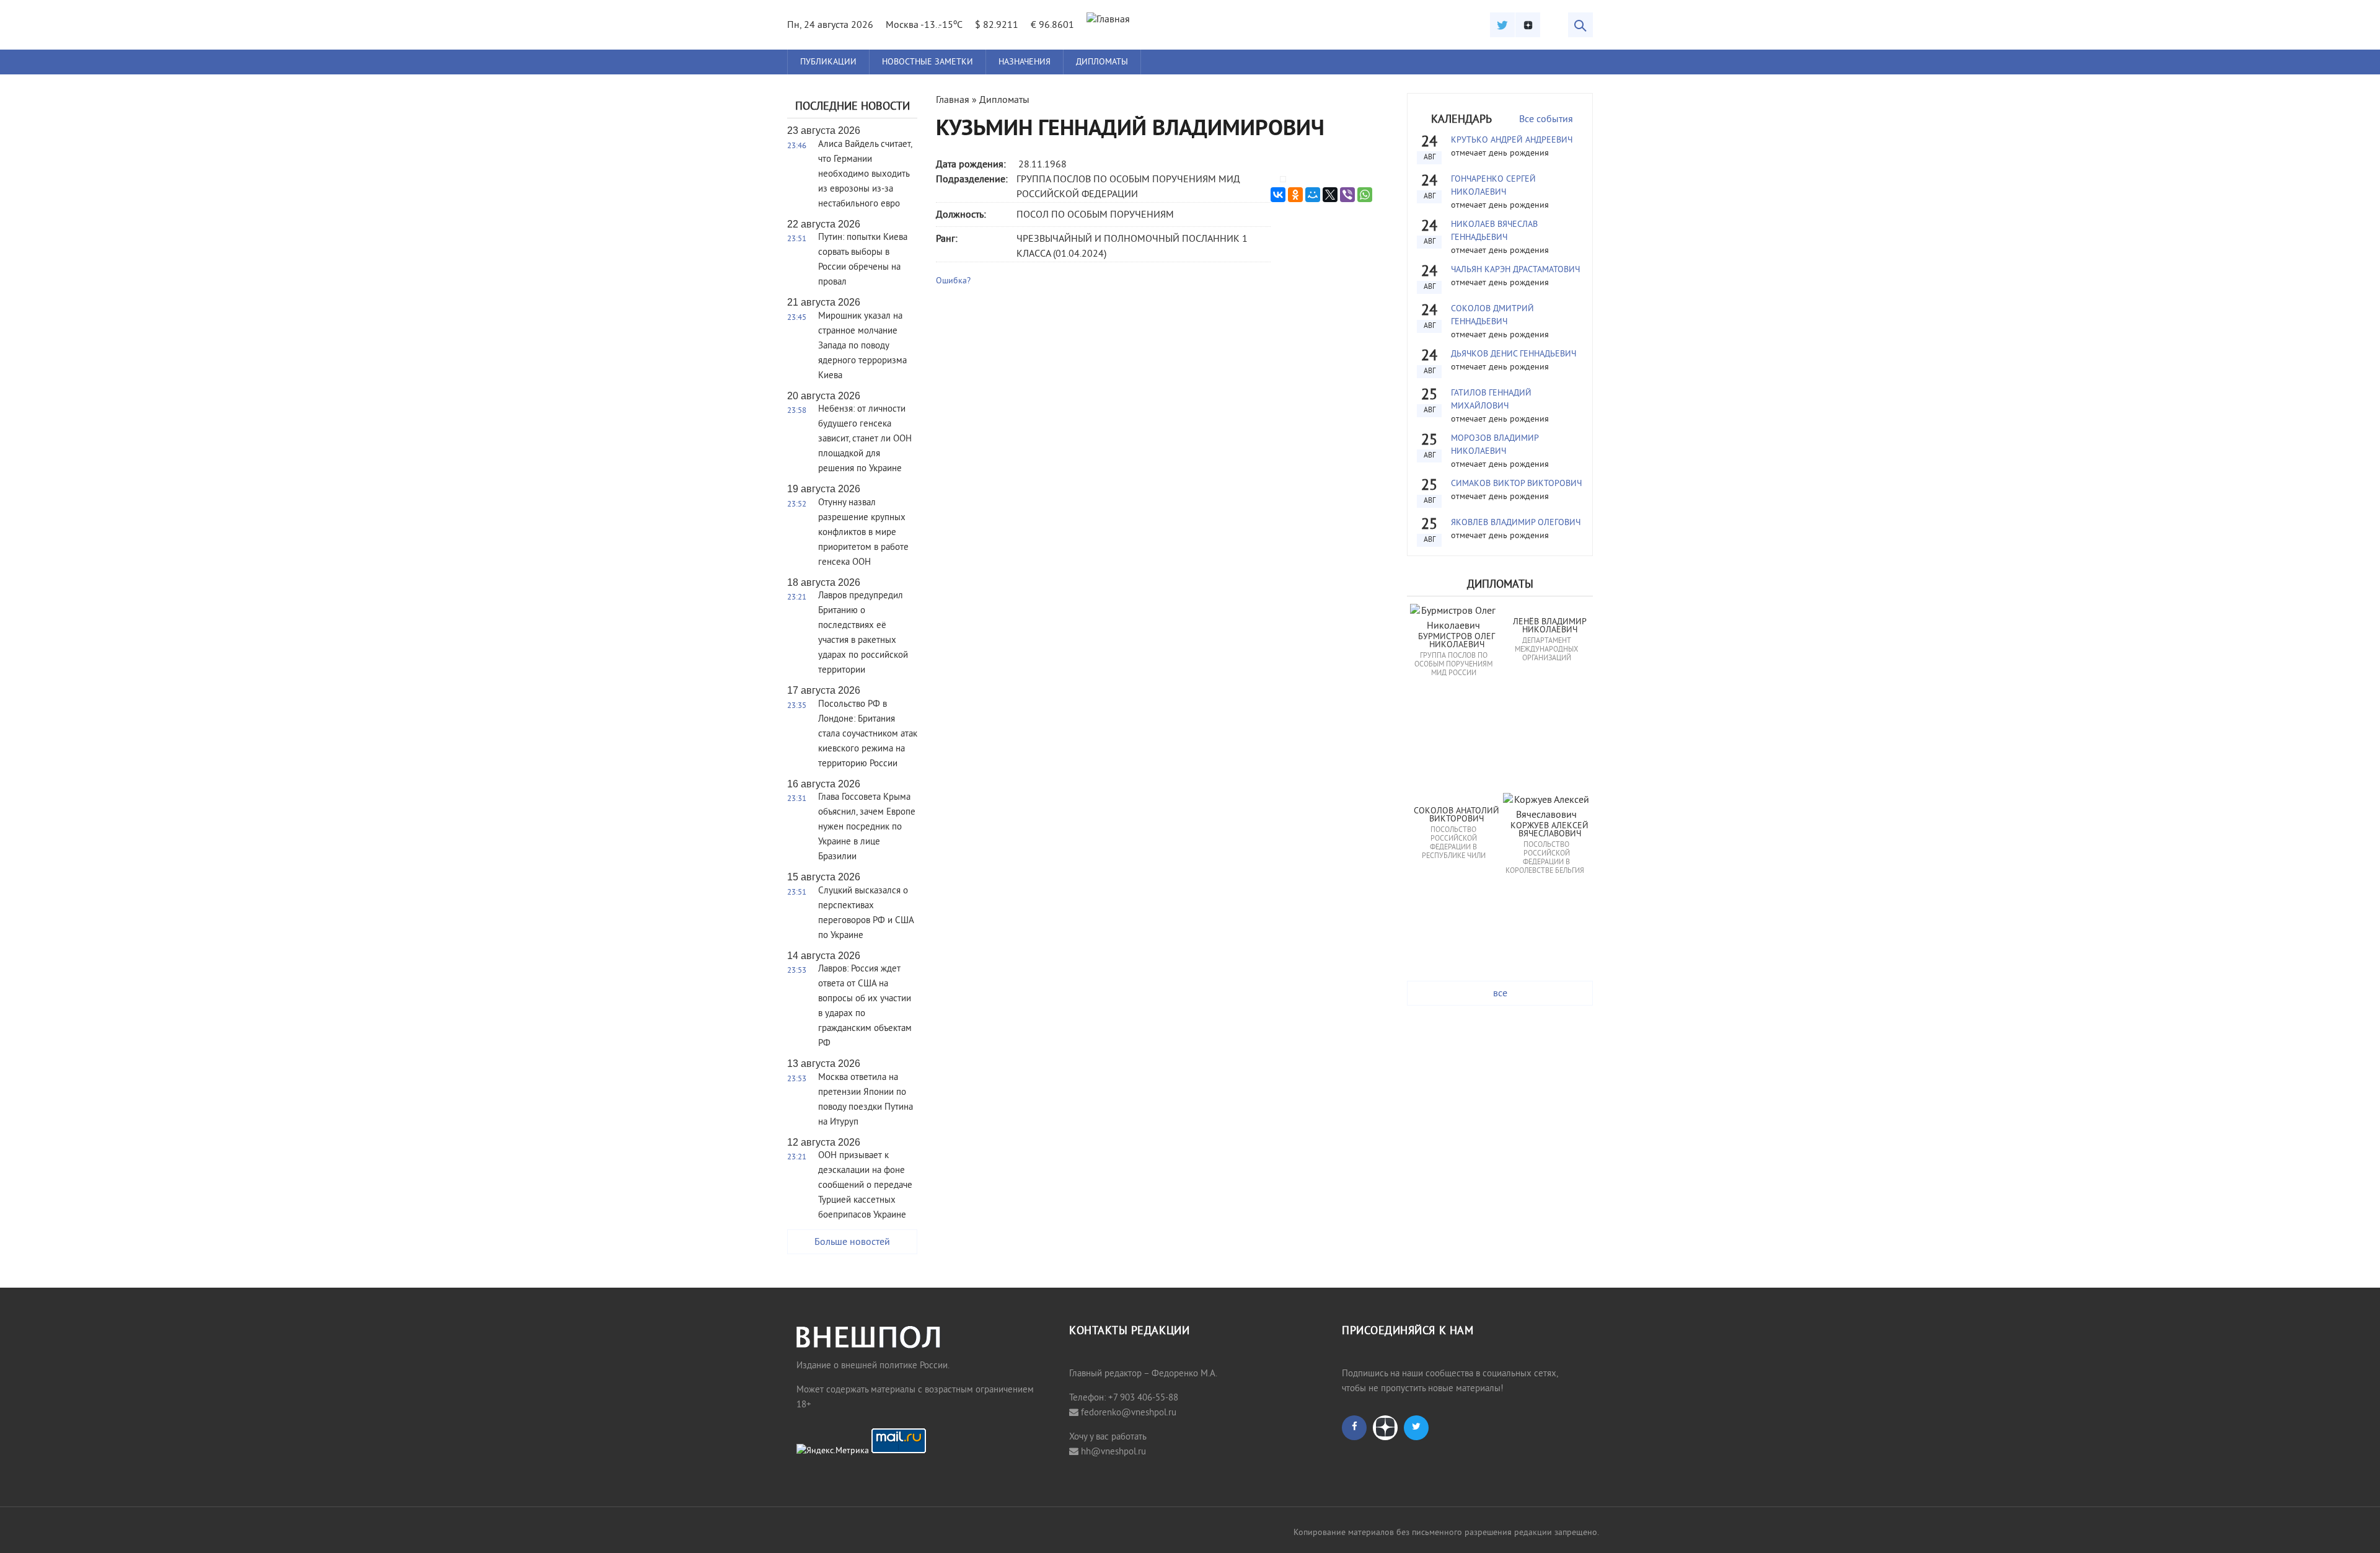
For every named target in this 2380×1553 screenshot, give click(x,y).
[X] (1330, 195)
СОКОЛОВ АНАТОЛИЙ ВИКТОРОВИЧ (1458, 816)
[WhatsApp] (1365, 195)
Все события (1546, 120)
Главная (953, 100)
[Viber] (1347, 195)
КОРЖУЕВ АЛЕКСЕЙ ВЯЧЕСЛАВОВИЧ (1551, 830)
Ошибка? (953, 281)
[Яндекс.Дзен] (1528, 25)
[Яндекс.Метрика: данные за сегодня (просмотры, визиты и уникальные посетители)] (833, 1451)
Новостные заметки (928, 62)
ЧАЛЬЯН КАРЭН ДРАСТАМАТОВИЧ (1515, 270)
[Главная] (1108, 20)
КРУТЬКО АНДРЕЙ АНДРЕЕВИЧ (1512, 140)
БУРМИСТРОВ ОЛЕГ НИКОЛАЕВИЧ (1458, 641)
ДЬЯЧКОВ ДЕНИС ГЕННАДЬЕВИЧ (1514, 354)
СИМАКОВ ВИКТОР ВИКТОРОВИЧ (1516, 484)
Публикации (828, 62)
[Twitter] (1502, 25)
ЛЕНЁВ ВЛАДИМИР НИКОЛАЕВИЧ (1551, 626)
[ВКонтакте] (1278, 195)
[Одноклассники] (1295, 195)
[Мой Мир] (1313, 195)
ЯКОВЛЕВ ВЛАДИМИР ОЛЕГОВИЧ (1516, 523)
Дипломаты (1102, 62)
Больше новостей (852, 1242)
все (1500, 994)
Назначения (1025, 62)
